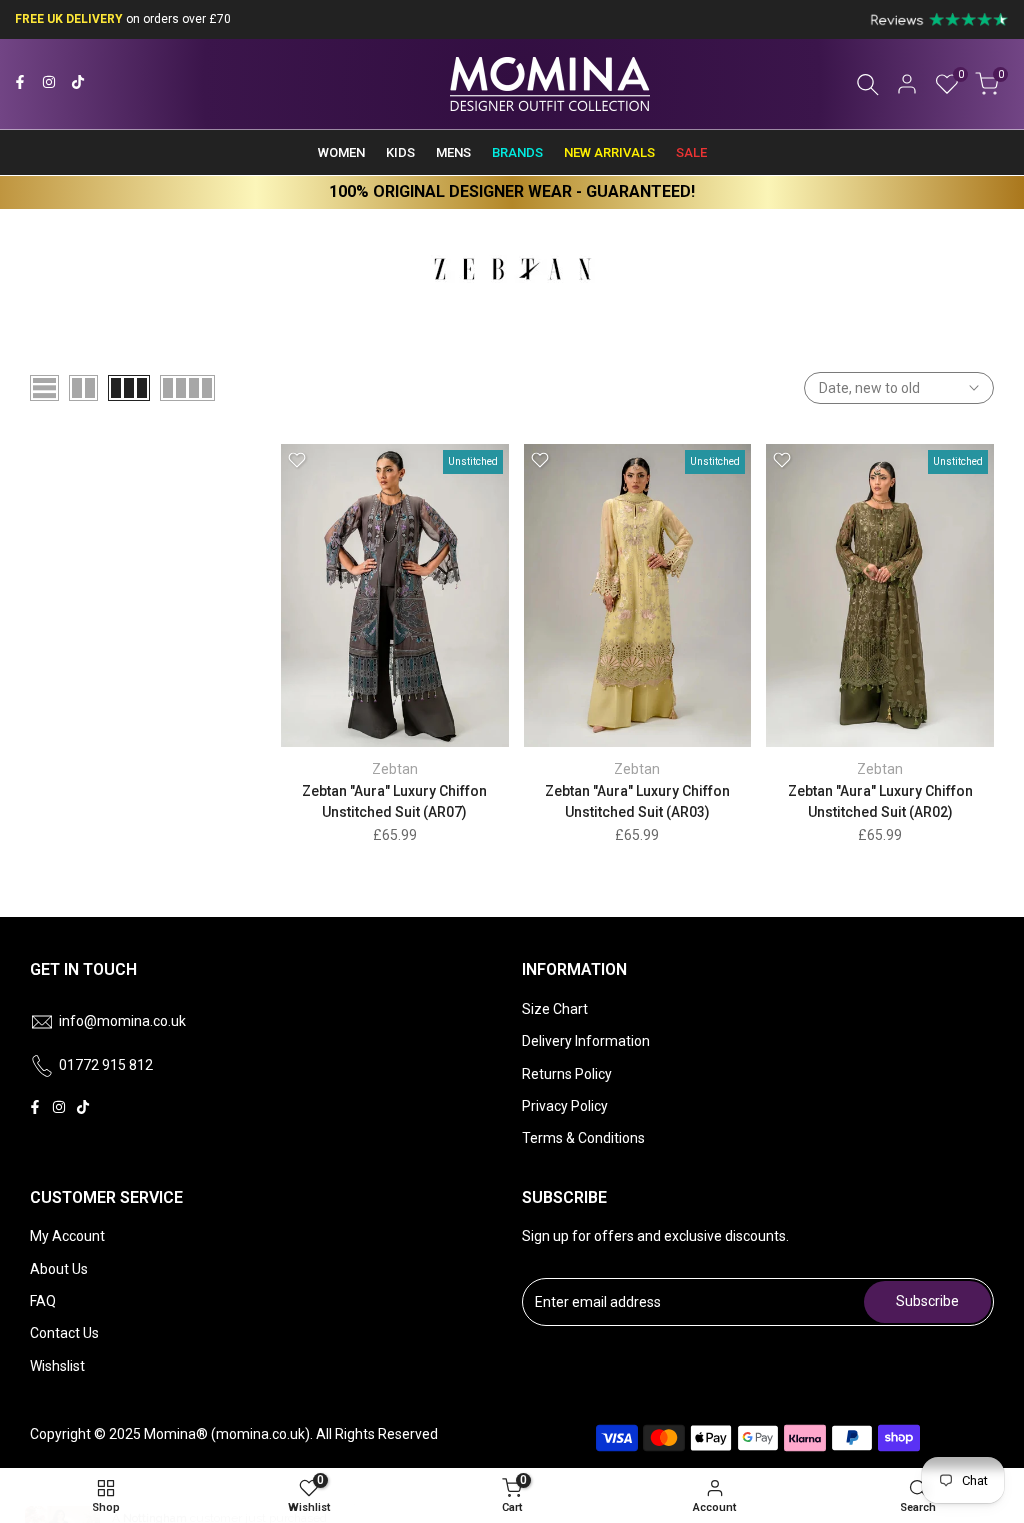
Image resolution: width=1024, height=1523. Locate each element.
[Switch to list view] (44, 388)
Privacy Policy (565, 1106)
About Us (59, 1269)
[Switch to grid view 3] (129, 388)
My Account (67, 1236)
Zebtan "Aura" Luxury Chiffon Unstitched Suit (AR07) (394, 801)
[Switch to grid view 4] (187, 388)
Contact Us (64, 1333)
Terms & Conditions (583, 1138)
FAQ (43, 1301)
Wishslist (57, 1366)
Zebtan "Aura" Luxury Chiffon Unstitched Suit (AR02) (880, 801)
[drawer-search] (868, 84)
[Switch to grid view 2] (83, 388)
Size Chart (555, 1009)
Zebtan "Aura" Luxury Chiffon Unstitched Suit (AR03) (637, 801)
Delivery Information (586, 1041)
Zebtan (395, 769)
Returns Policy (567, 1074)
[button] (297, 460)
